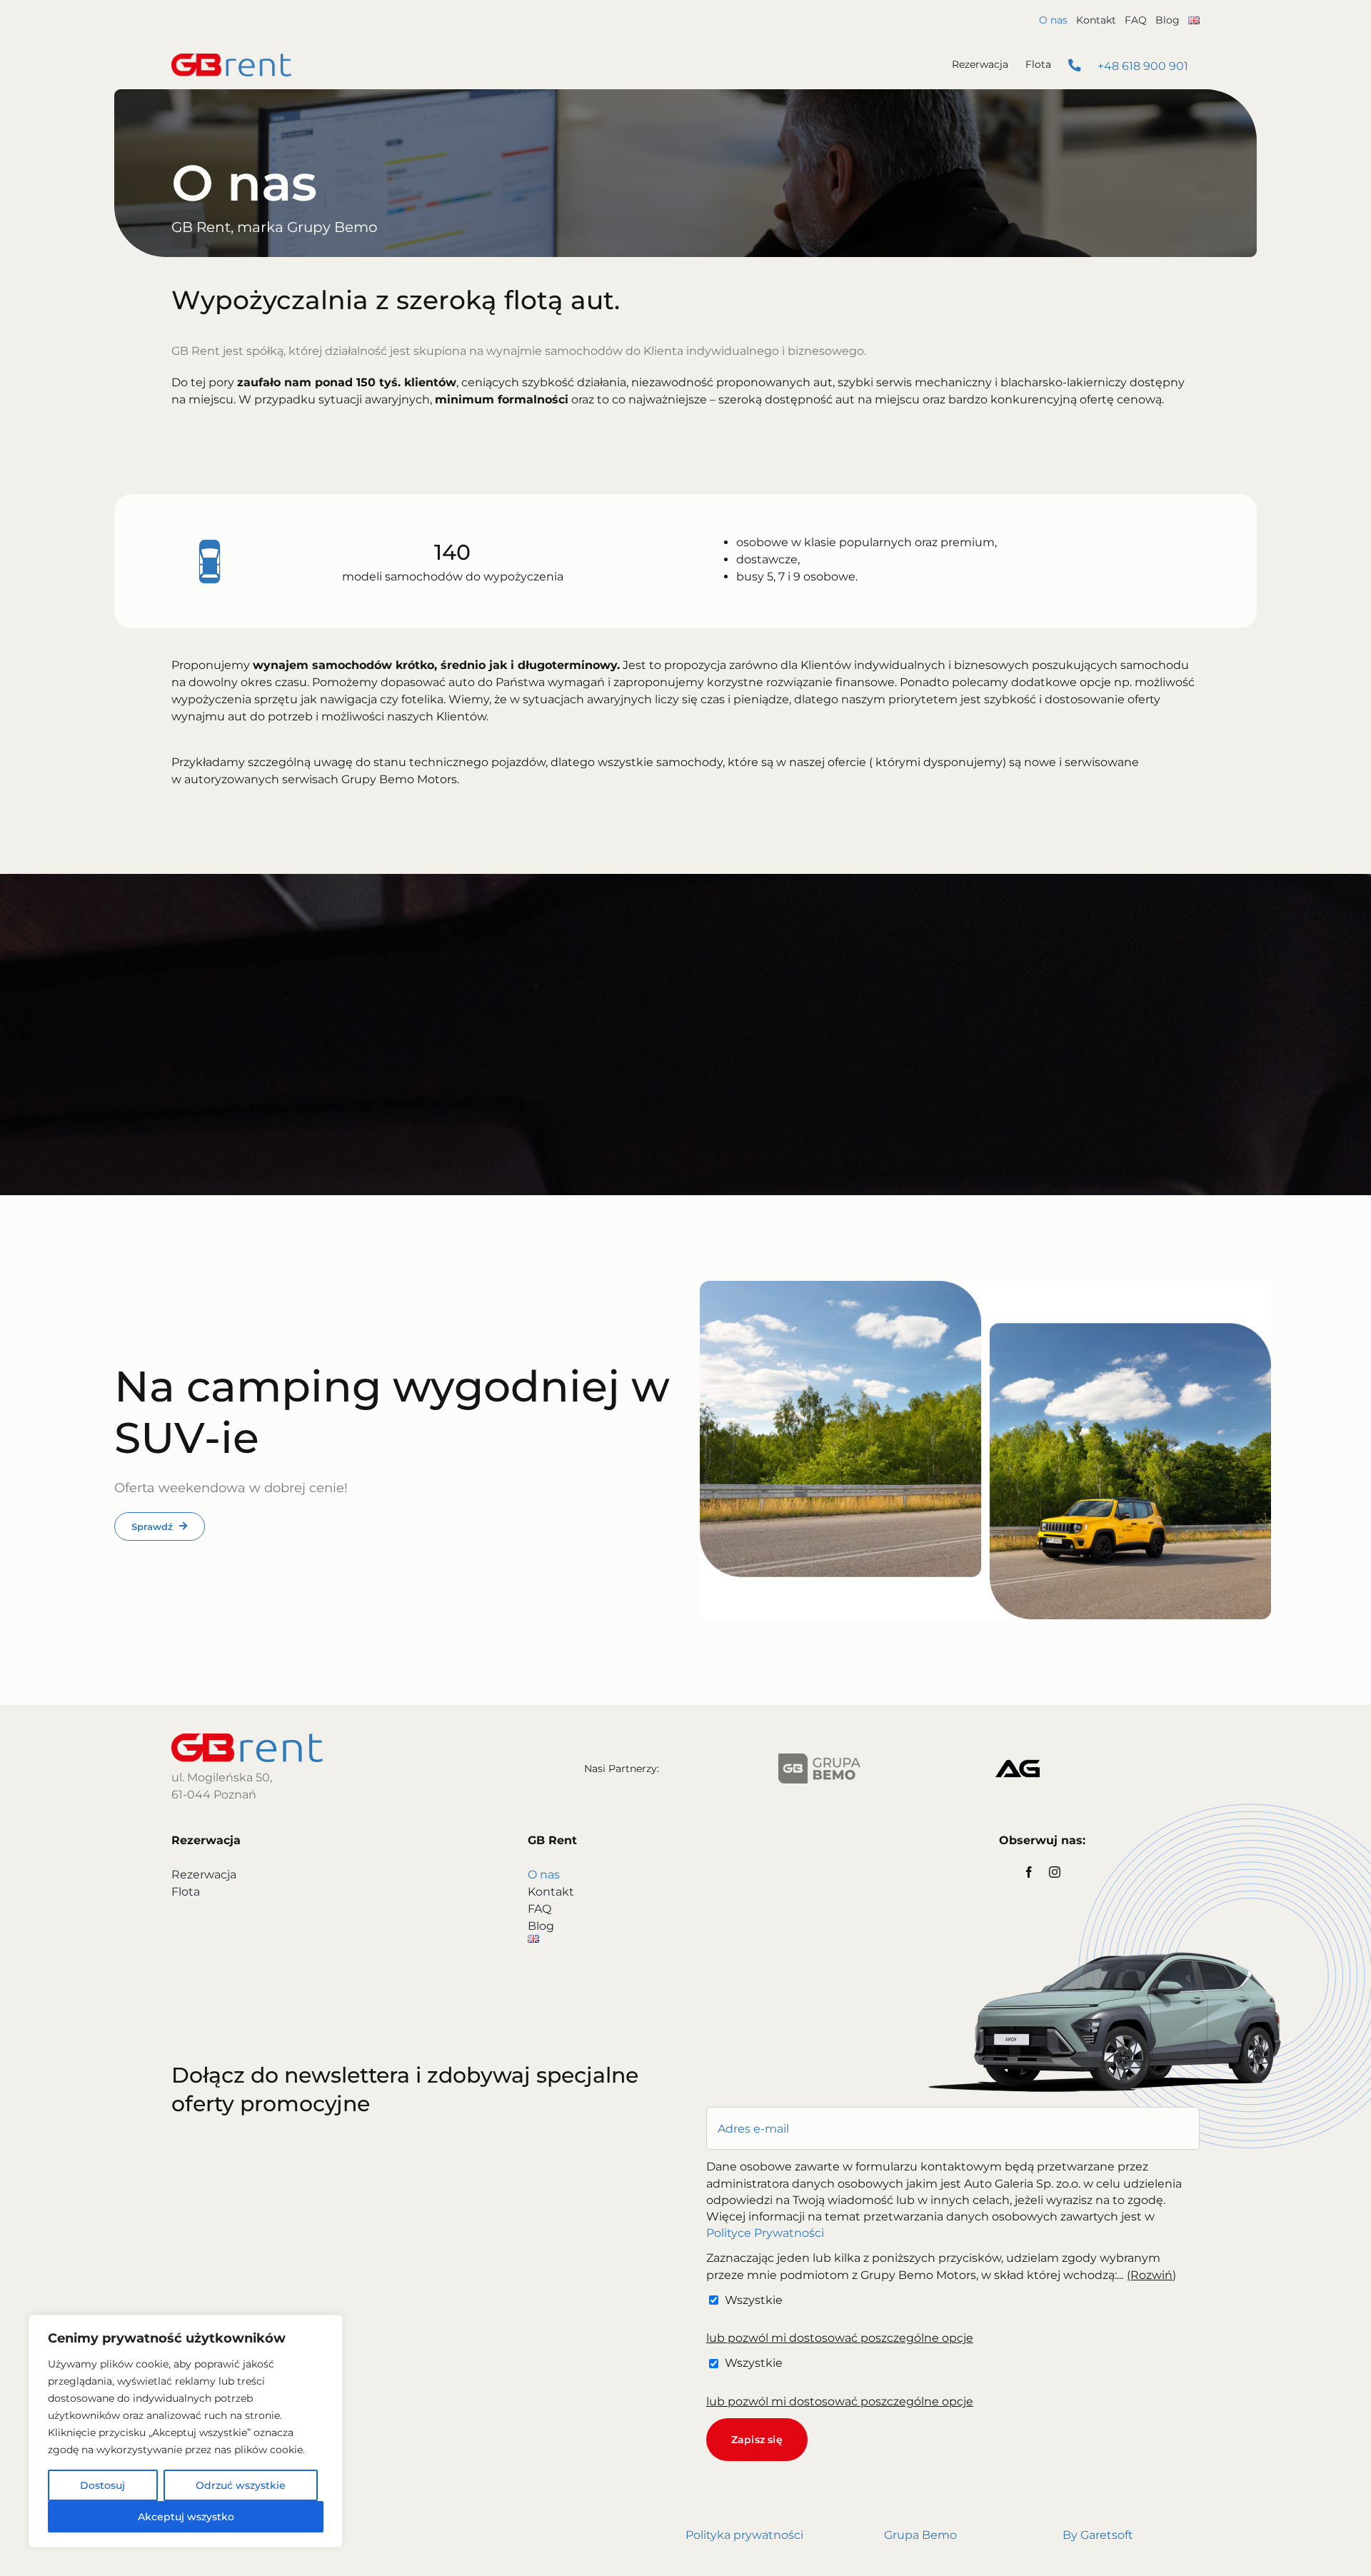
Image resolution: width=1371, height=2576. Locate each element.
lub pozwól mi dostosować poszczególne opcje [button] (840, 2338)
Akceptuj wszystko (186, 2517)
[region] (186, 2431)
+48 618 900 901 (1141, 66)
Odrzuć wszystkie (241, 2485)
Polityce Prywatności (765, 2233)
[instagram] (1055, 1872)
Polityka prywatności (744, 2535)
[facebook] (1029, 1872)
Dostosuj (102, 2485)
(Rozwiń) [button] (1151, 2275)
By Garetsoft (1098, 2535)
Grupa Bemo (920, 2535)
